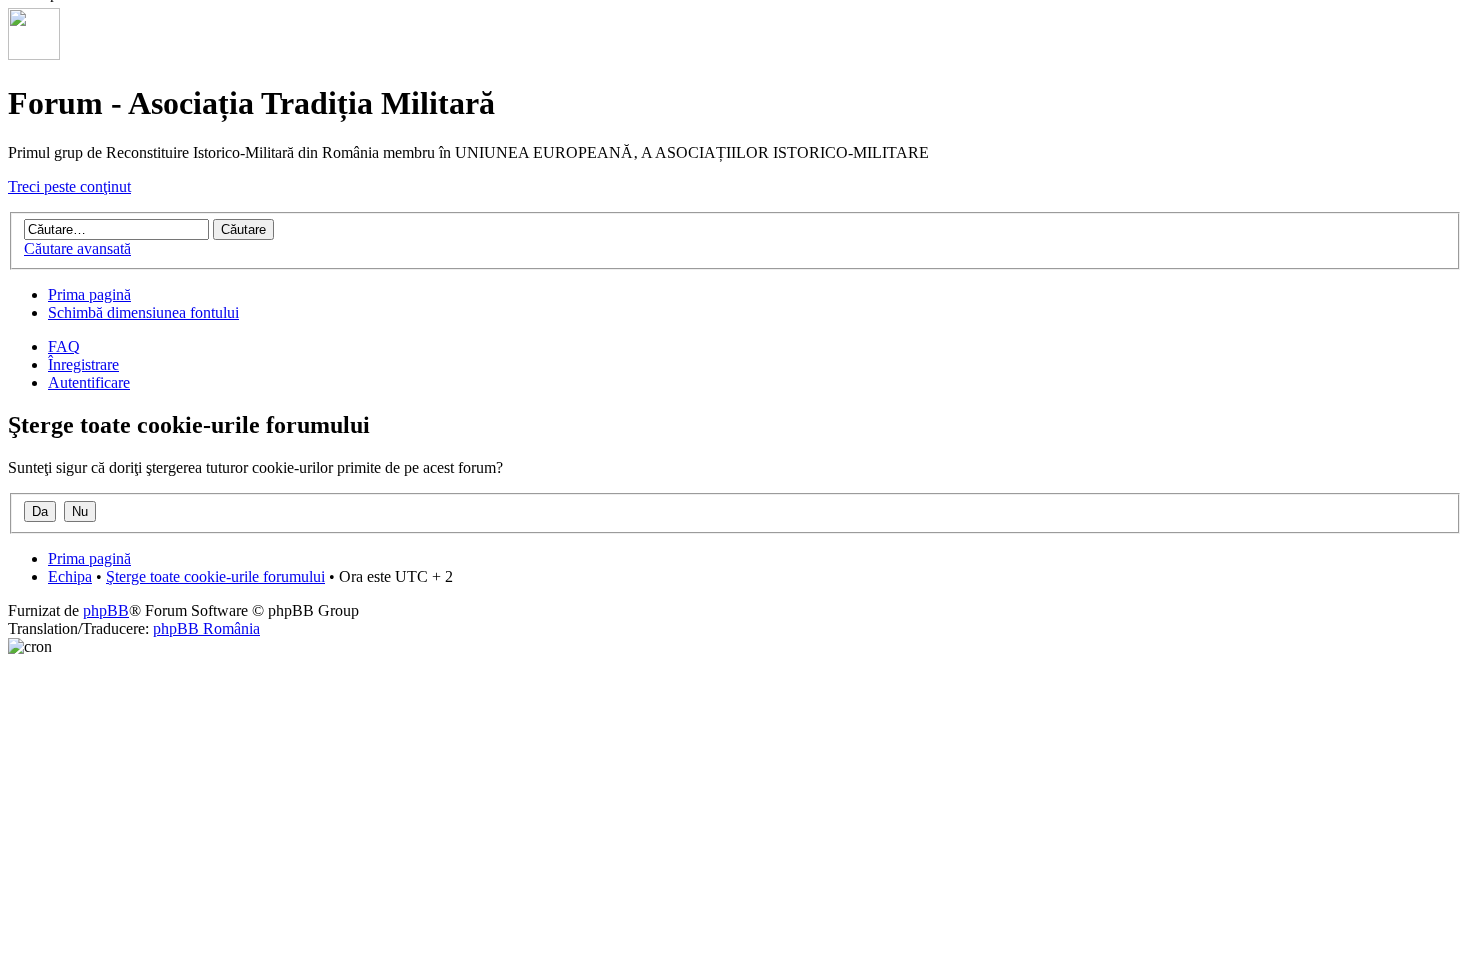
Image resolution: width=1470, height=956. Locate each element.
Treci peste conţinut (69, 186)
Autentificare (89, 382)
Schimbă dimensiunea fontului (143, 312)
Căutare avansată (77, 248)
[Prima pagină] (34, 54)
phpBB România (206, 628)
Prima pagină (89, 294)
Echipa (70, 576)
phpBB (106, 610)
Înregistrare (83, 364)
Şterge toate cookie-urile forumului (215, 576)
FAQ (64, 346)
